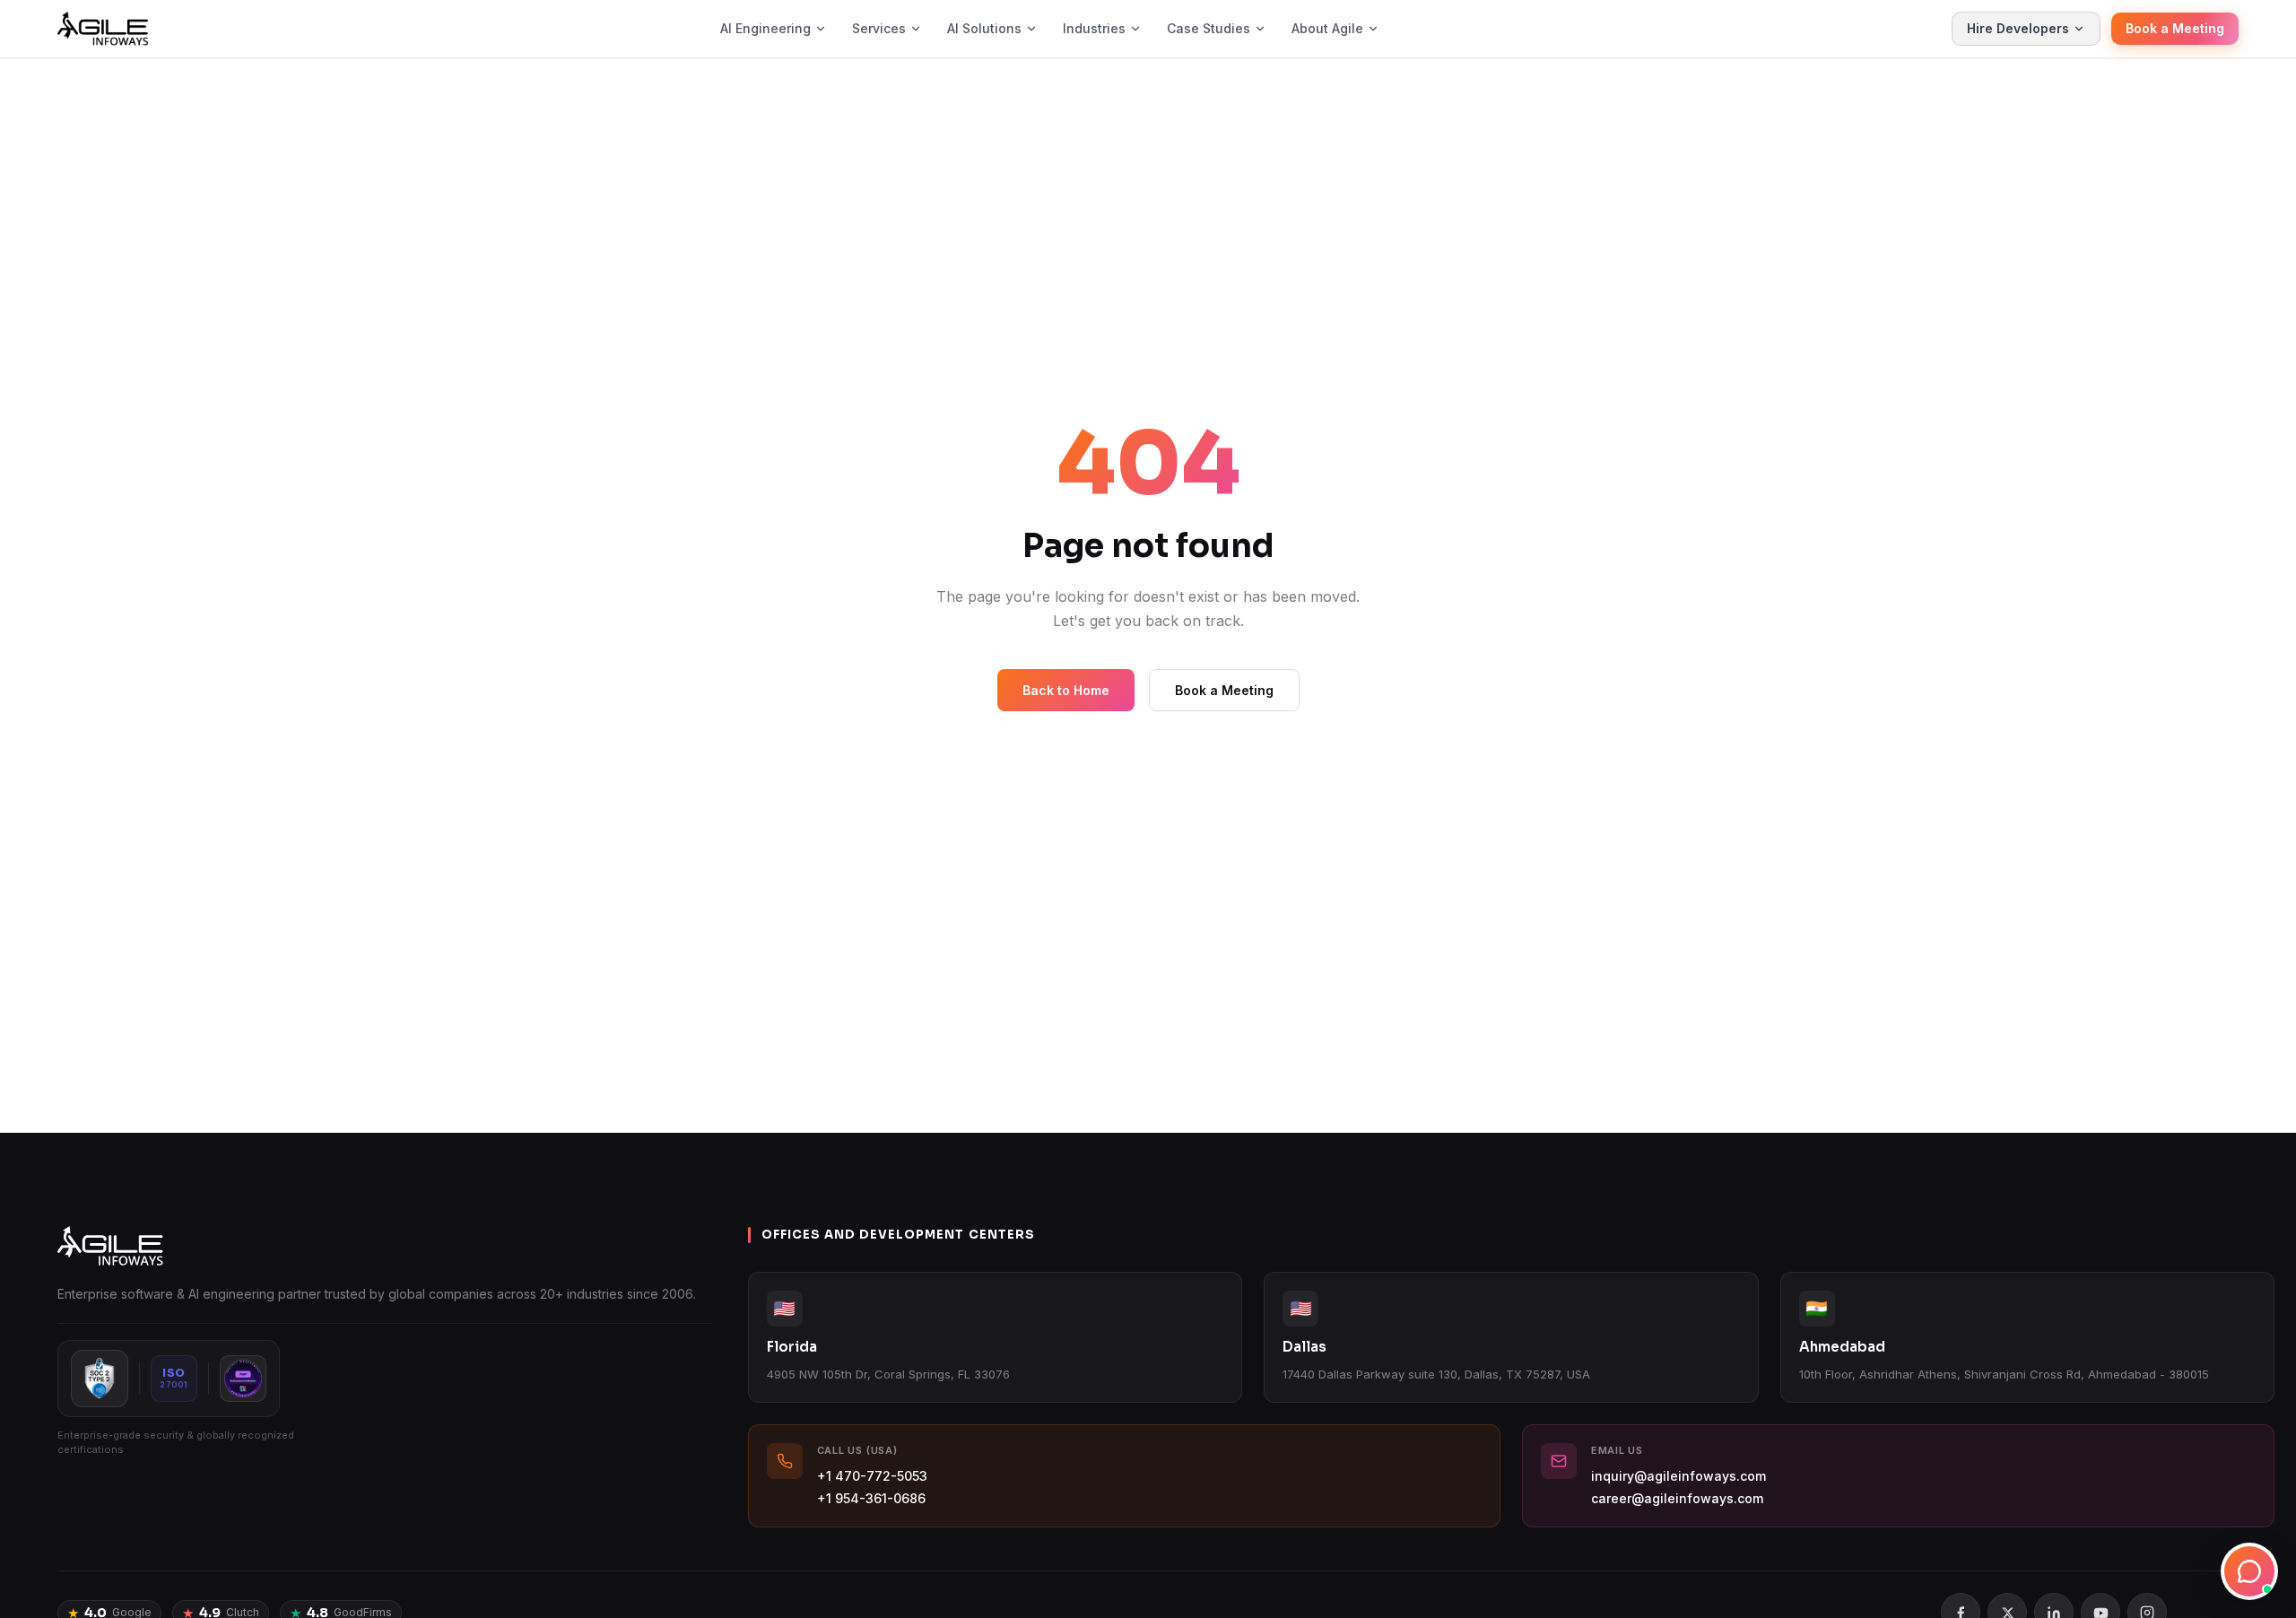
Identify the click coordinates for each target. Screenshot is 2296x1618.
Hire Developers (2018, 28)
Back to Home (1066, 690)
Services (879, 28)
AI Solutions (984, 28)
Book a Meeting (2175, 28)
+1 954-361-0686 (871, 1498)
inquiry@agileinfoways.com (1679, 1476)
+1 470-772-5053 (872, 1476)
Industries (1094, 28)
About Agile (1327, 28)
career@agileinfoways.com (1677, 1498)
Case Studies (1209, 28)
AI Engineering (765, 28)
